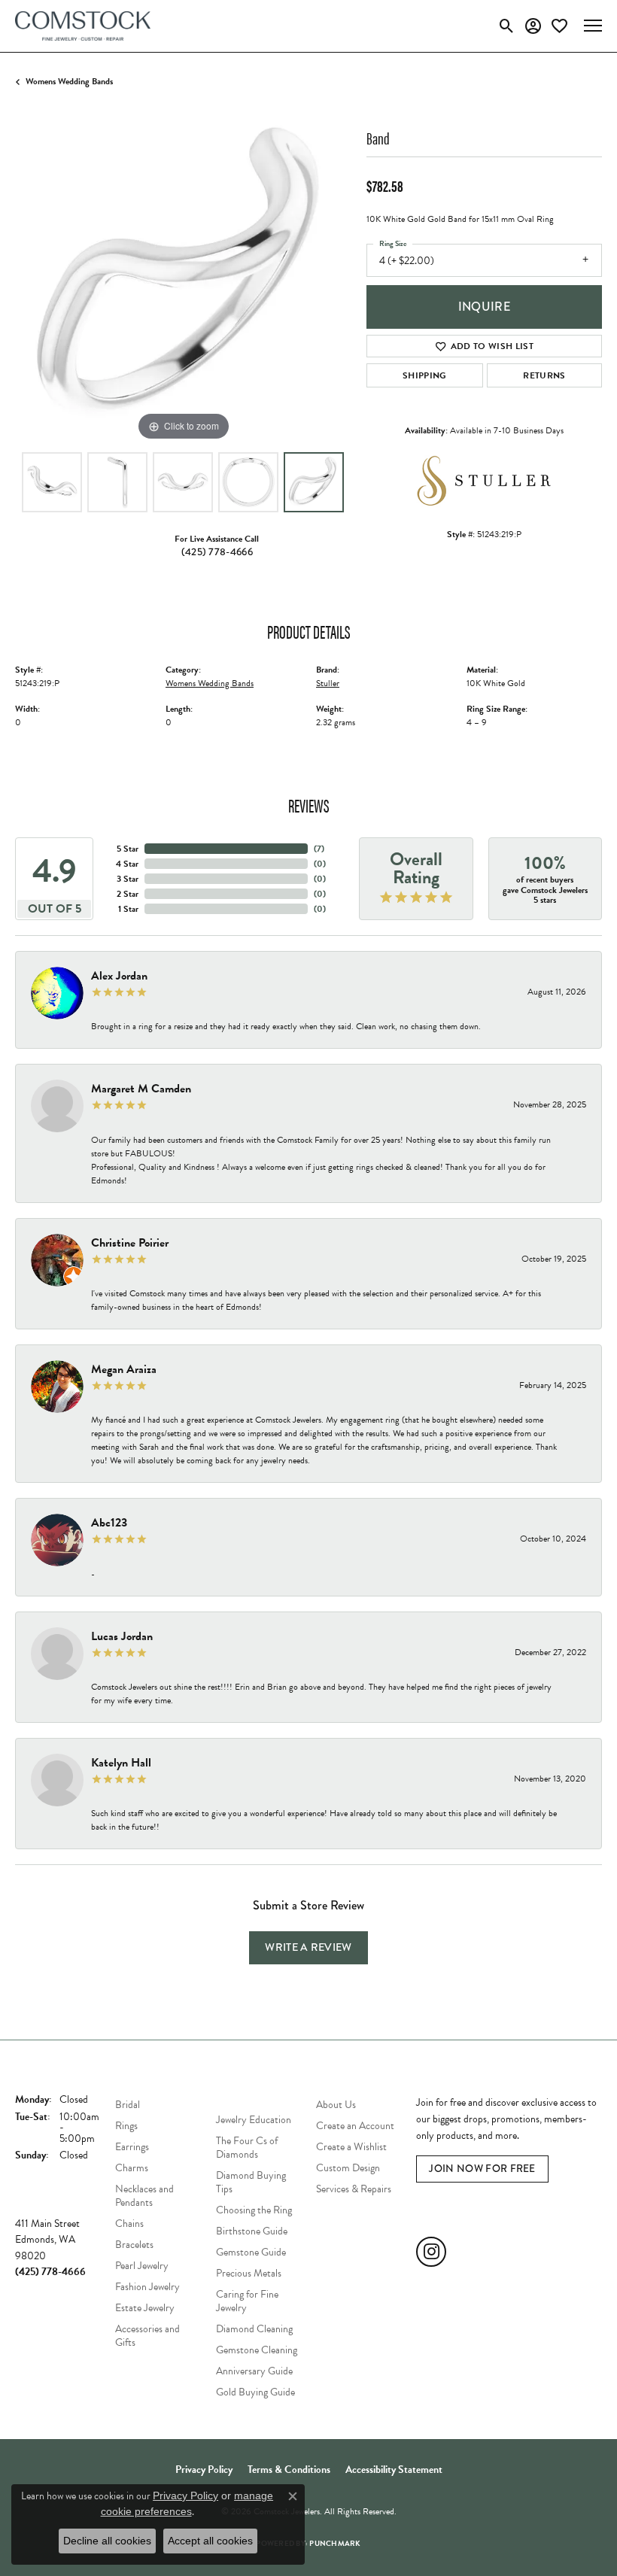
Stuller (328, 683)
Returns (544, 375)
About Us (336, 2105)
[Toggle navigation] (593, 26)
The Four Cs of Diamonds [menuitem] (247, 2148)
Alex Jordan (119, 976)
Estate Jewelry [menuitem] (145, 2308)
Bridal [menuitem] (128, 2105)
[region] (183, 276)
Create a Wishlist (351, 2147)
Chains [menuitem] (129, 2224)
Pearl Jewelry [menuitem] (142, 2266)
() (319, 849)
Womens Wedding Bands (69, 81)
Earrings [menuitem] (132, 2147)
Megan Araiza (124, 1369)
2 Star (128, 894)
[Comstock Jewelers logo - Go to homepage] (83, 26)
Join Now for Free (482, 2169)
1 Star (128, 909)
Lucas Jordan (122, 1636)
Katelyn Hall (121, 1763)
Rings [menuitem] (126, 2126)
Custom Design (348, 2168)
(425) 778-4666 (217, 552)
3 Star (128, 879)
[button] (507, 26)
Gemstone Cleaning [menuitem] (257, 2350)
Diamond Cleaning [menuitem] (254, 2329)
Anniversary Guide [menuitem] (254, 2371)
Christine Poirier (130, 1243)
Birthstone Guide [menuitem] (252, 2231)
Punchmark (335, 2543)
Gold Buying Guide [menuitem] (255, 2392)
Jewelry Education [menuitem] (254, 2120)
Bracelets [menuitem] (134, 2245)
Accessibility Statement (394, 2470)
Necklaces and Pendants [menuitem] (144, 2196)
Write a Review (308, 1947)
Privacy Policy (204, 2470)
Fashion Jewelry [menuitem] (147, 2287)
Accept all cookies (210, 2541)
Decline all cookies (107, 2541)
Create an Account (355, 2126)
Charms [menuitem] (132, 2168)
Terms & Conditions (289, 2470)
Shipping (425, 375)
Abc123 (109, 1523)
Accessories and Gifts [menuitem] (147, 2336)
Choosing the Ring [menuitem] (254, 2210)
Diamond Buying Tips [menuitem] (251, 2182)
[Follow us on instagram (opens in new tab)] (431, 2252)
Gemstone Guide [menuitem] (251, 2252)
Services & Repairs (354, 2189)
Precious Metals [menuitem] (249, 2273)
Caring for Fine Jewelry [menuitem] (247, 2301)
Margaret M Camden (141, 1089)
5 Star (128, 849)
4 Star (127, 864)
